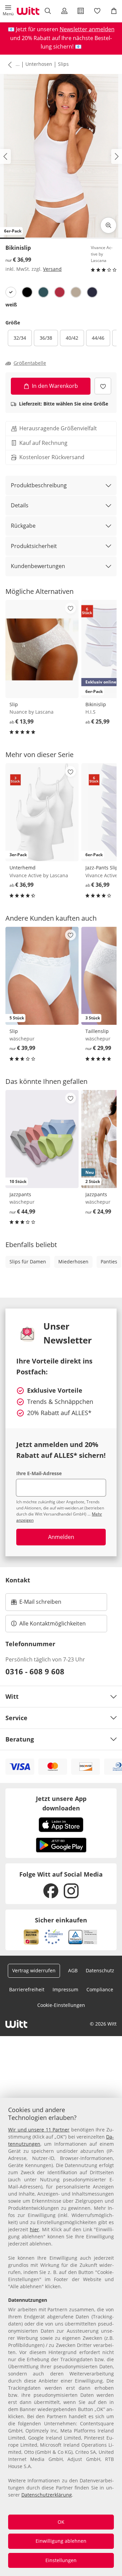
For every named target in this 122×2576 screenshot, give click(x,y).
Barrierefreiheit (27, 1989)
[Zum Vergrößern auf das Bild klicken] (108, 225)
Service (16, 1718)
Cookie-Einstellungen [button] (61, 2005)
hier (34, 2229)
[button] (8, 11)
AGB (73, 1970)
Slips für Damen (28, 1262)
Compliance (100, 1989)
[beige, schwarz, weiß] (76, 292)
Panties (109, 1262)
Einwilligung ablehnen (61, 2541)
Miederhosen (73, 1262)
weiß (11, 305)
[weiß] (11, 292)
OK (61, 2522)
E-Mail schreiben (36, 1604)
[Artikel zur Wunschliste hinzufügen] (103, 386)
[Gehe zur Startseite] (28, 11)
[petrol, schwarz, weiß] (43, 292)
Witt (12, 1696)
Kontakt (18, 1580)
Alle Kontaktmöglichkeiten (53, 1623)
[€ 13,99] (42, 649)
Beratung (20, 1739)
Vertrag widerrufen (34, 1970)
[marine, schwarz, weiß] (92, 292)
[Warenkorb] (114, 11)
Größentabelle (30, 363)
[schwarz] (27, 292)
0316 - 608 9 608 (35, 1671)
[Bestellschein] (81, 11)
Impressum (65, 1989)
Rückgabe (23, 526)
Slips (63, 64)
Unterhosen (39, 64)
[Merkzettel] (97, 11)
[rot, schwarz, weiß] (60, 292)
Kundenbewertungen (38, 566)
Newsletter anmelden (87, 29)
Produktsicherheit (34, 546)
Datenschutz (100, 1970)
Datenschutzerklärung (47, 2495)
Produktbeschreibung (39, 485)
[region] (61, 2337)
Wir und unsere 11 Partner (39, 2130)
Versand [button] (52, 269)
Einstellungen (61, 2560)
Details (20, 505)
